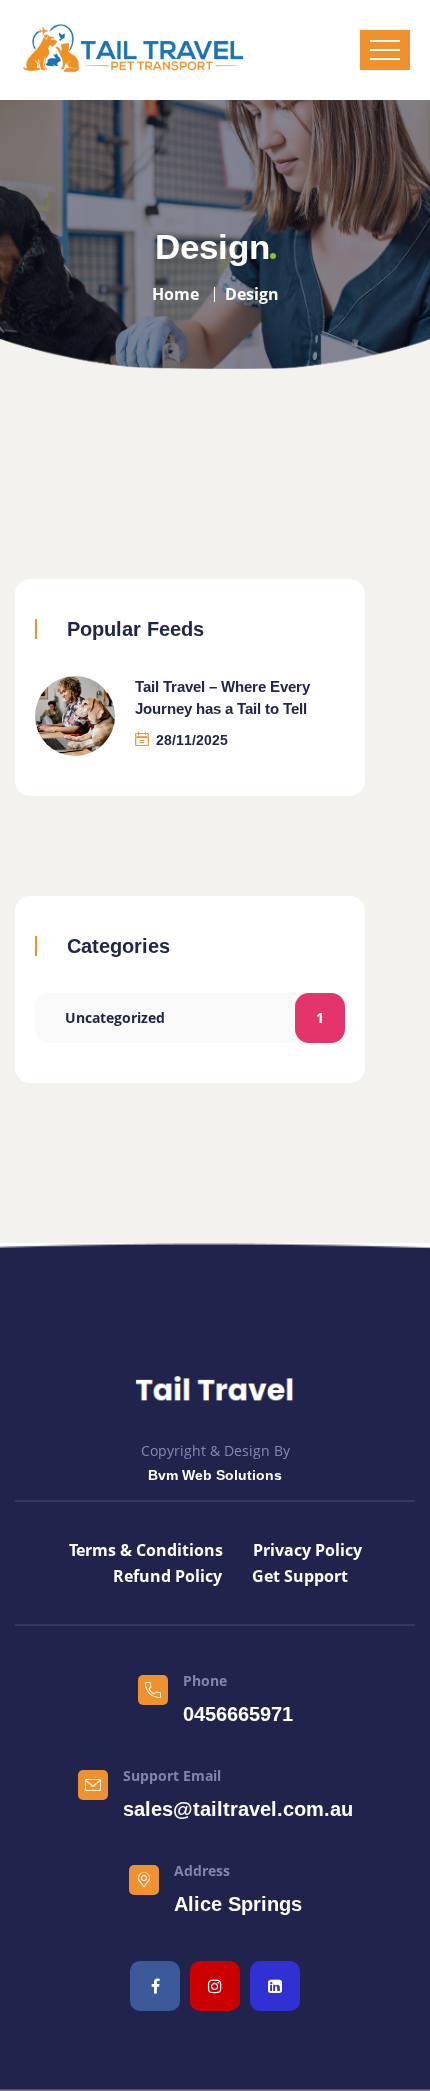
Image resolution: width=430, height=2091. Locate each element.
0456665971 (238, 1714)
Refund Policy (167, 1576)
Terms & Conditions (146, 1550)
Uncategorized (194, 1017)
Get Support (300, 1576)
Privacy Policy (307, 1550)
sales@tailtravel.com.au (238, 1809)
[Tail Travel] (133, 50)
